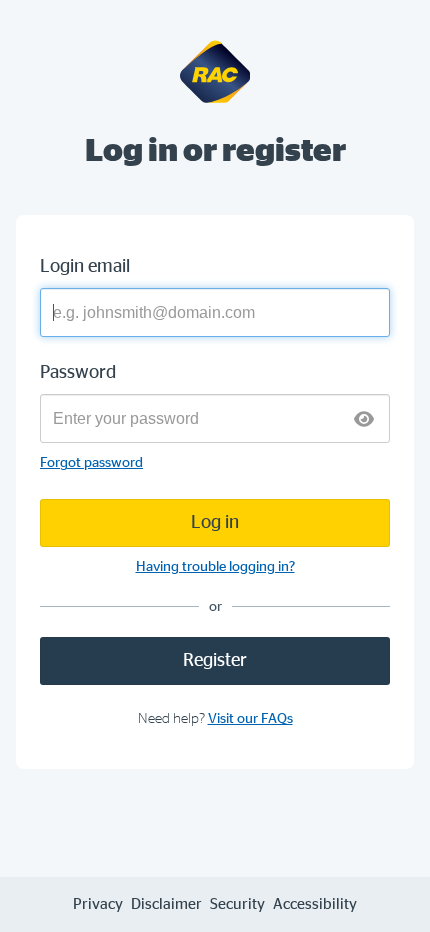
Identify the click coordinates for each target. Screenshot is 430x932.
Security (237, 904)
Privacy (98, 904)
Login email (85, 267)
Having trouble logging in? (215, 567)
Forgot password (91, 463)
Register (215, 661)
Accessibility (315, 904)
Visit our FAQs (250, 719)
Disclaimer (166, 904)
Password (78, 373)
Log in (215, 523)
